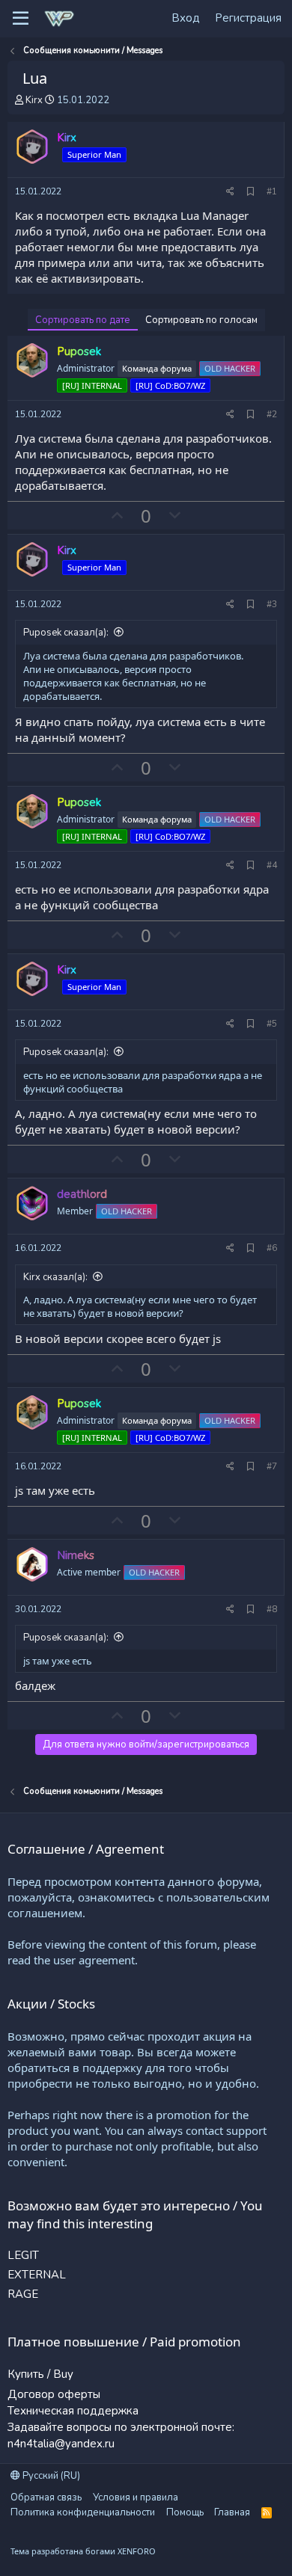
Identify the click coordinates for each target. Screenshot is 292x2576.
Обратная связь (46, 2497)
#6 (272, 1248)
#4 (272, 865)
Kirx (34, 100)
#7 (272, 1466)
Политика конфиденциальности (83, 2512)
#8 (272, 1609)
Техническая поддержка (73, 2411)
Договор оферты (54, 2394)
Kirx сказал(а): (55, 1277)
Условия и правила (136, 2497)
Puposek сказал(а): (66, 633)
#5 (272, 1024)
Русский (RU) (50, 2476)
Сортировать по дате (83, 320)
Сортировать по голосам (201, 320)
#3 (272, 604)
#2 (272, 414)
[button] (21, 19)
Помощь (185, 2512)
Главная (232, 2512)
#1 (272, 191)
